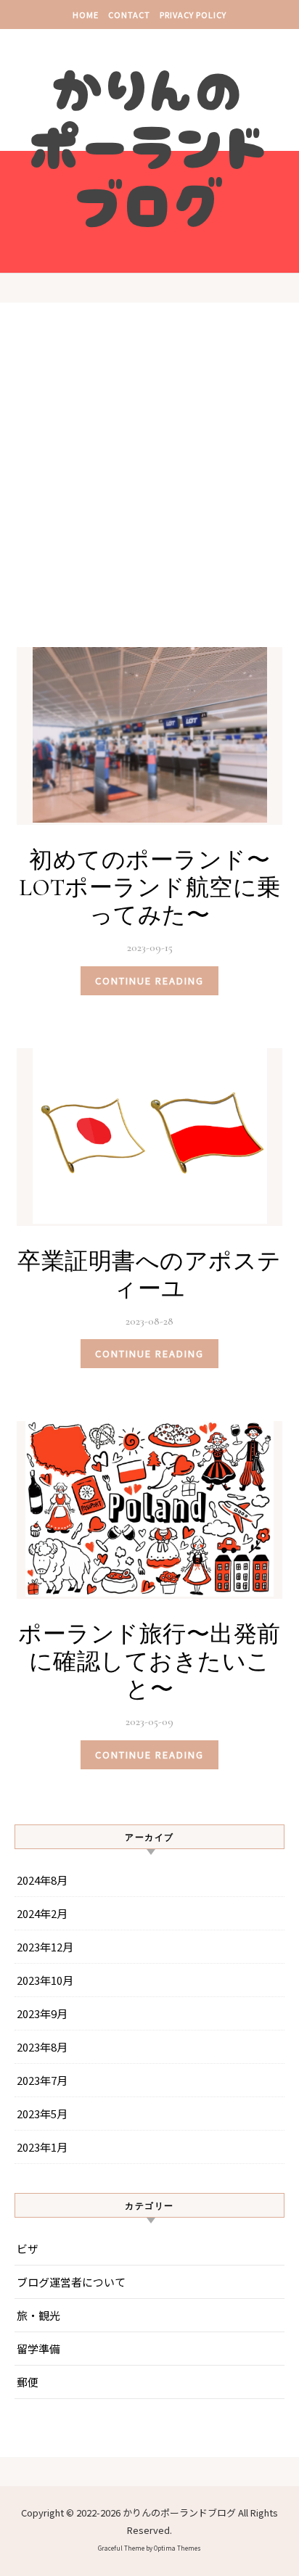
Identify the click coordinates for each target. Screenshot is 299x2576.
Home (86, 15)
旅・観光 (38, 2315)
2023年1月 (42, 2147)
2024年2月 (42, 1913)
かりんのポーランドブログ (150, 144)
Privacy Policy (193, 15)
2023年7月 (42, 2080)
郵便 (28, 2382)
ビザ (28, 2248)
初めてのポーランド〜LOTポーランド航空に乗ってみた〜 (150, 888)
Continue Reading (149, 980)
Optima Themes (177, 2548)
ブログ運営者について (71, 2282)
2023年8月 (42, 2047)
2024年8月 (42, 1880)
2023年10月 (45, 1980)
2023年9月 (42, 2013)
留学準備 (38, 2349)
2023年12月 (45, 1947)
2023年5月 (42, 2114)
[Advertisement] (149, 488)
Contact (129, 15)
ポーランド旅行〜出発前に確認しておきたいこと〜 (149, 1662)
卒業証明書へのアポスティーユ (149, 1275)
